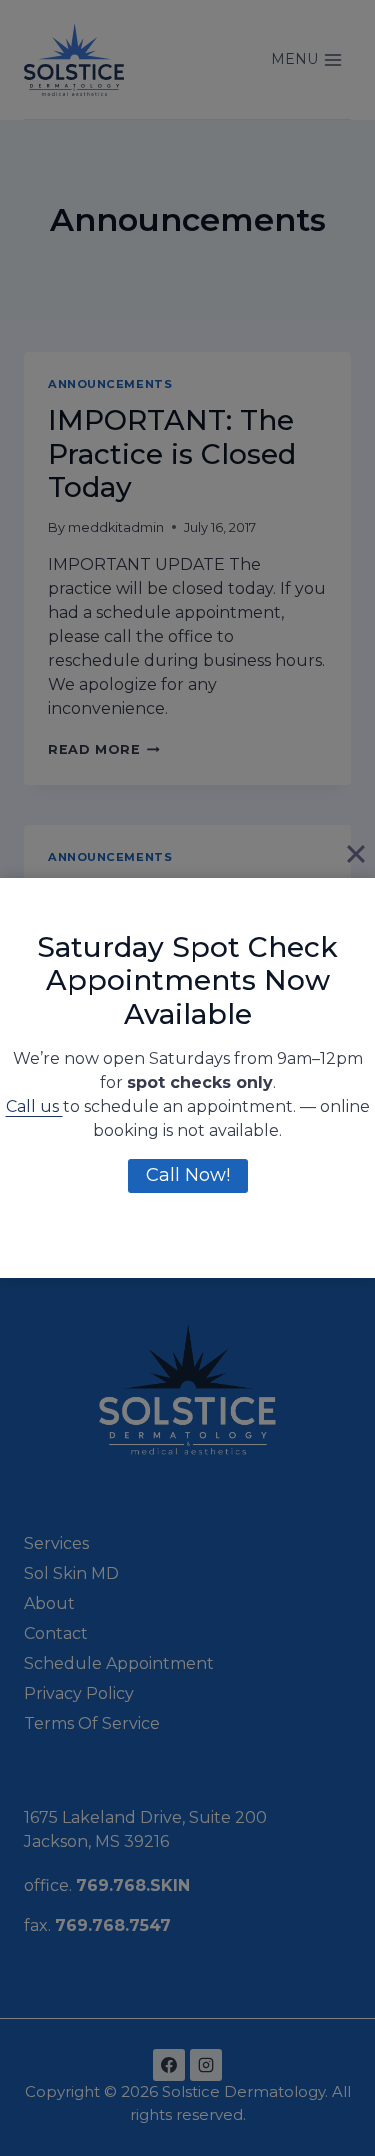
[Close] (356, 854)
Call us (34, 1106)
